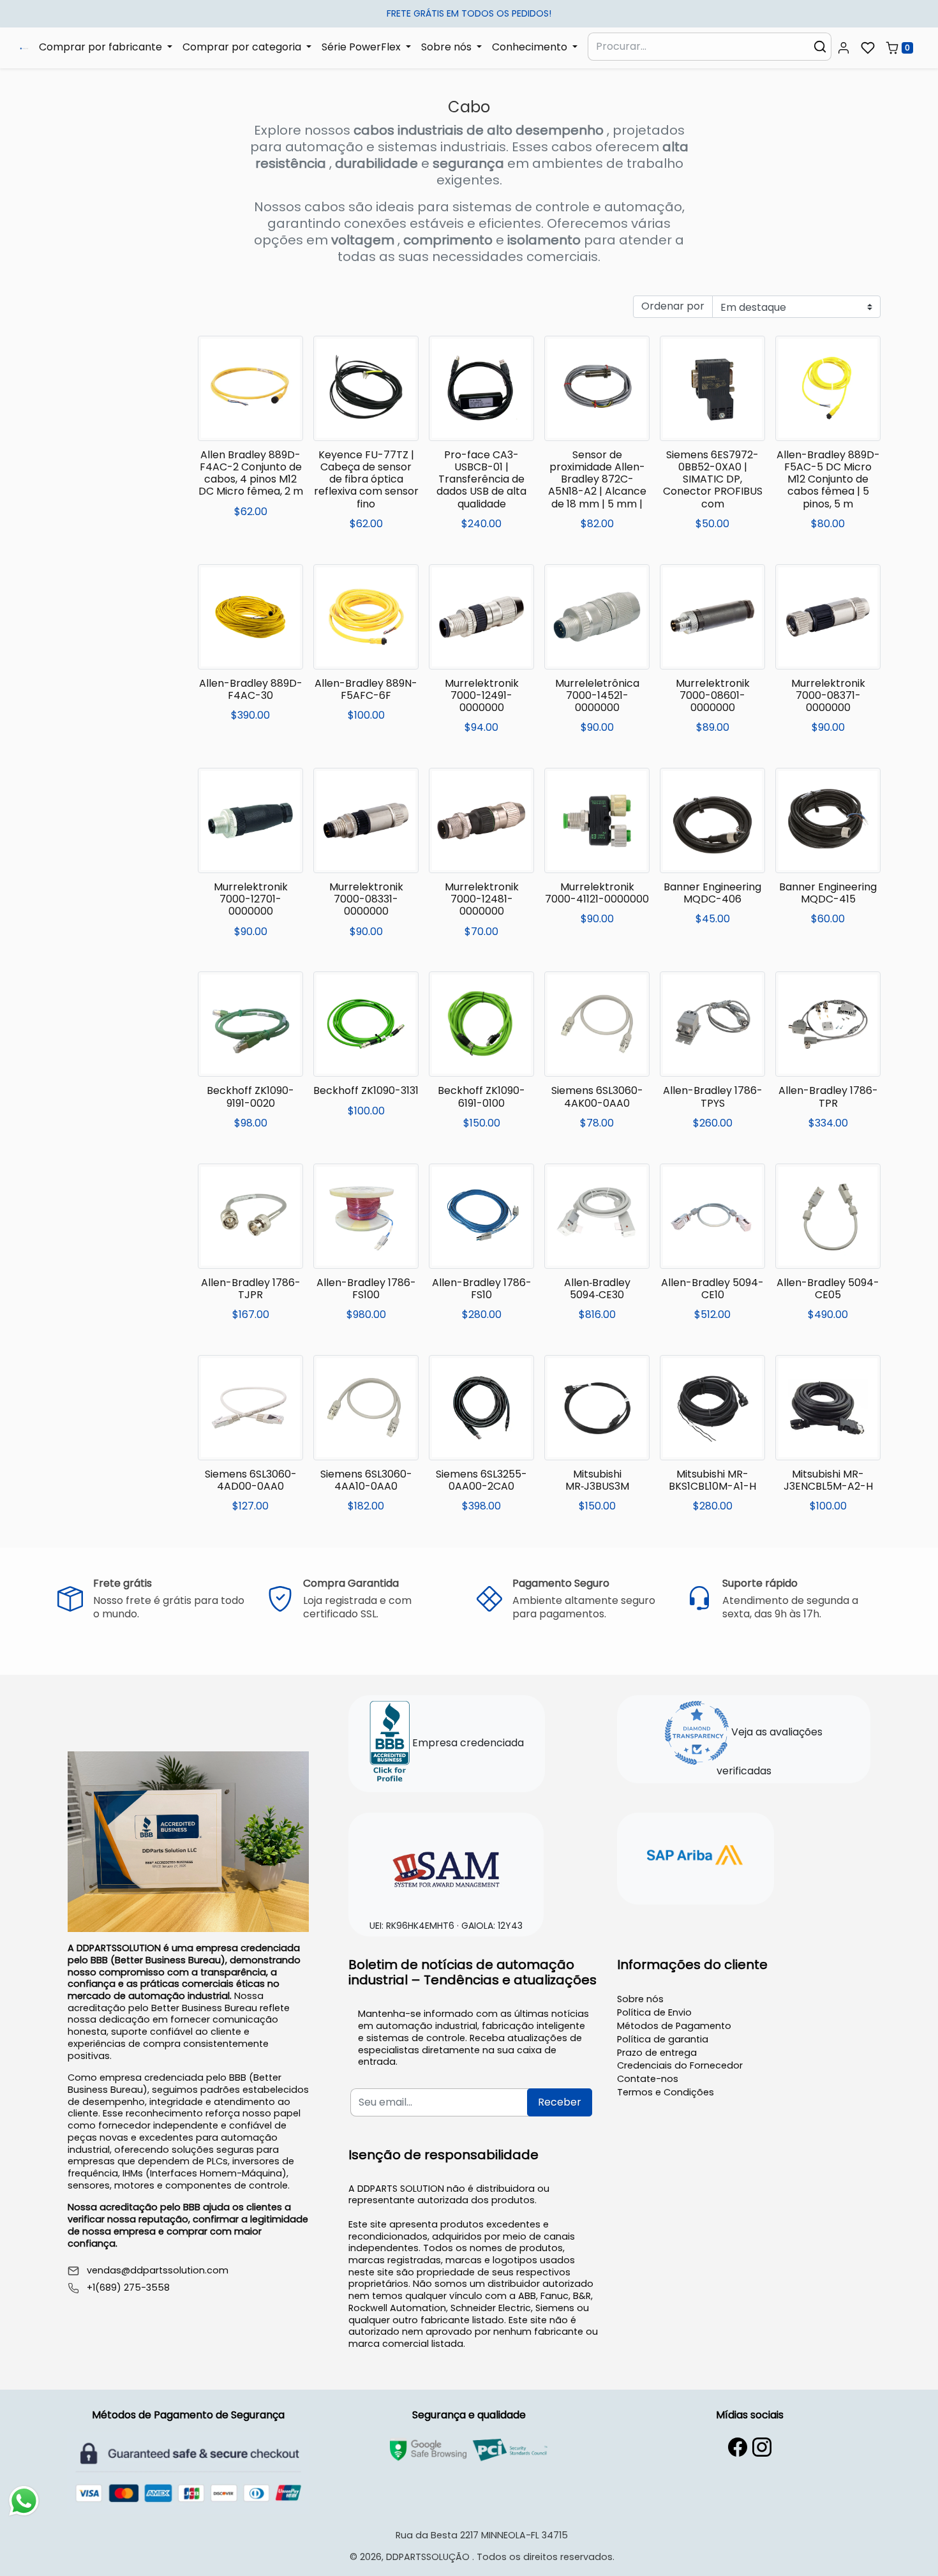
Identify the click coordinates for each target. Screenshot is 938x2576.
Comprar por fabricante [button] (102, 47)
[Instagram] (762, 2447)
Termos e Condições (666, 2092)
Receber (560, 2102)
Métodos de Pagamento (674, 2026)
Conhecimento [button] (531, 47)
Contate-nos (648, 2079)
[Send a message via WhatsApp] (24, 2501)
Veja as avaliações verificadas (770, 1751)
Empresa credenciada (467, 1743)
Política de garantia (663, 2039)
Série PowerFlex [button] (362, 47)
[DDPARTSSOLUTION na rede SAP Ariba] (696, 1857)
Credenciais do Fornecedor (680, 2065)
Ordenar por (673, 306)
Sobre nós (640, 1999)
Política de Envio (654, 2012)
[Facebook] (738, 2447)
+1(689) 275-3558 (128, 2288)
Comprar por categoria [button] (243, 47)
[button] (844, 48)
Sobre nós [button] (448, 47)
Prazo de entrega (657, 2053)
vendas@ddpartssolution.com (158, 2271)
